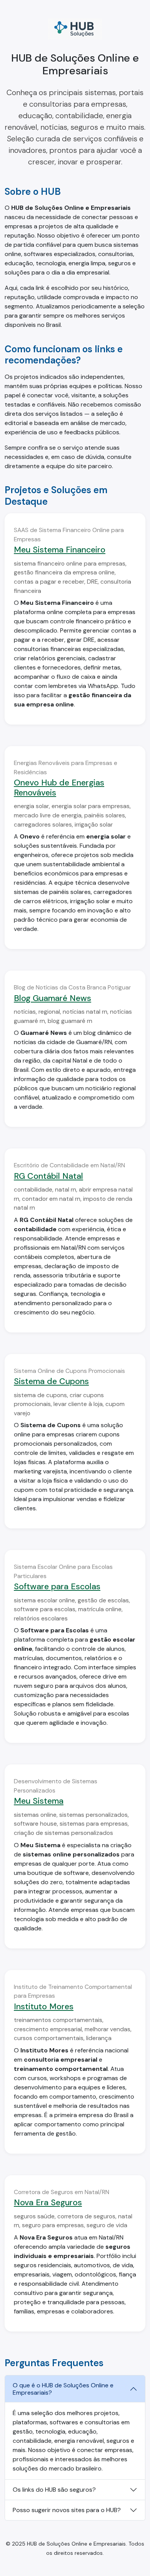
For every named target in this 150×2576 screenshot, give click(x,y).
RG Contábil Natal (48, 1176)
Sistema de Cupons (51, 1381)
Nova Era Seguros (48, 2203)
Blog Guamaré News (52, 998)
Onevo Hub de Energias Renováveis (59, 788)
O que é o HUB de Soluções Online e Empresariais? (63, 2389)
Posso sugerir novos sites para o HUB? (67, 2510)
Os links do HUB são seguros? (54, 2490)
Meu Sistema (39, 1801)
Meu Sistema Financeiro (60, 550)
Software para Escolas (57, 1587)
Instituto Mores (44, 2007)
